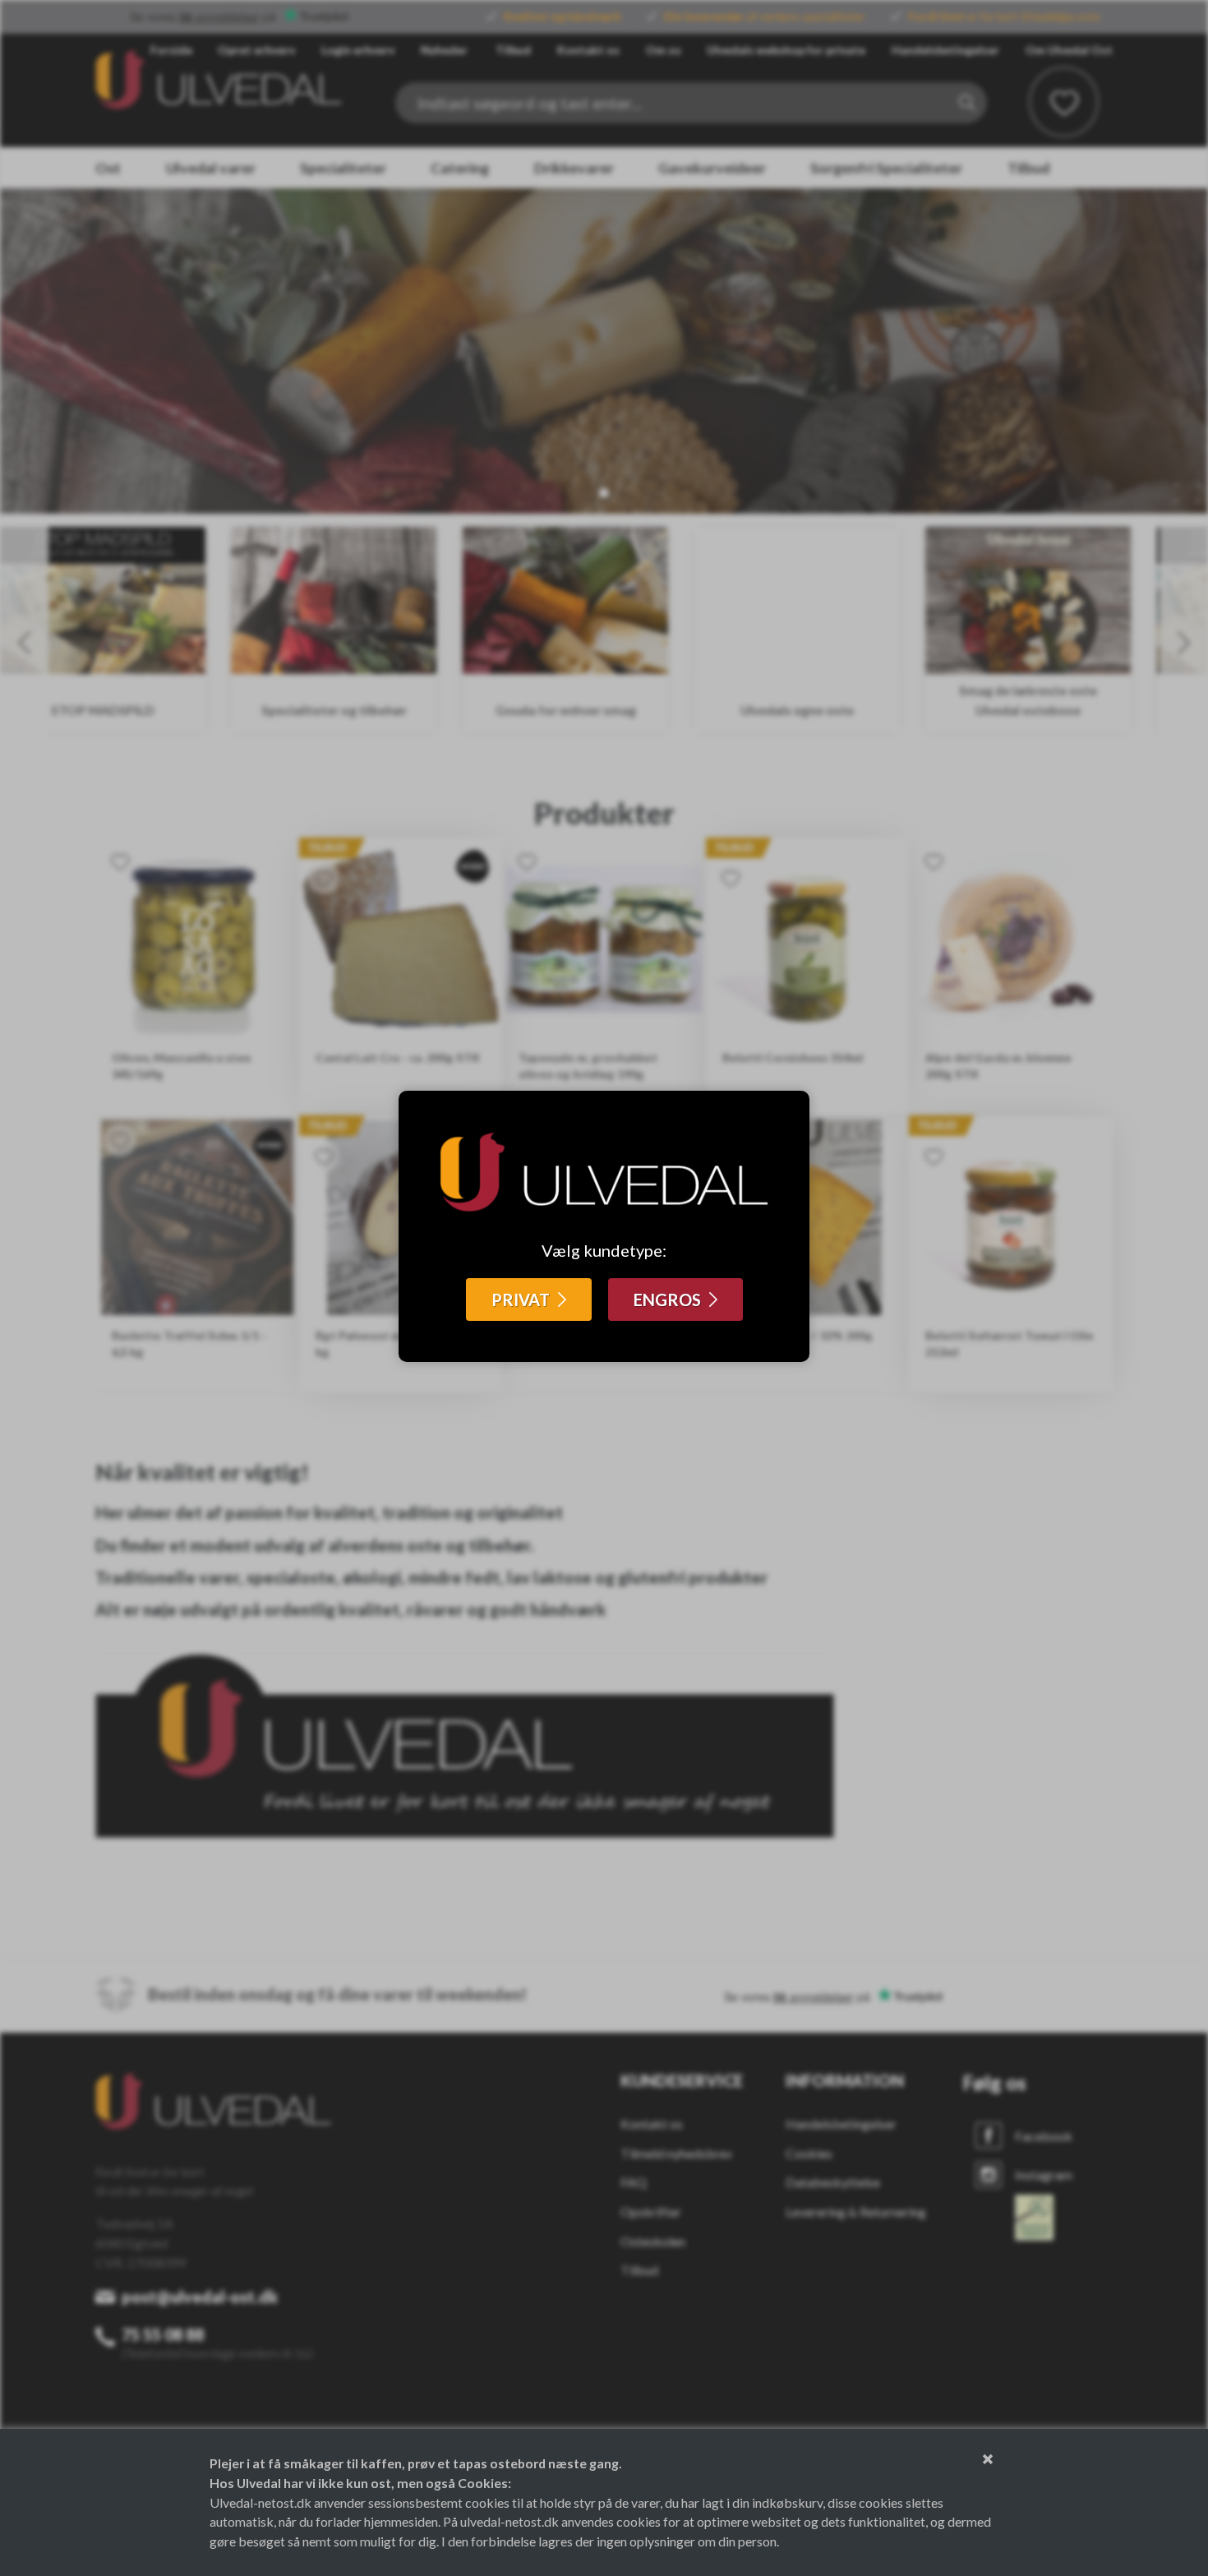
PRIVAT (521, 1300)
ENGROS (667, 1300)
